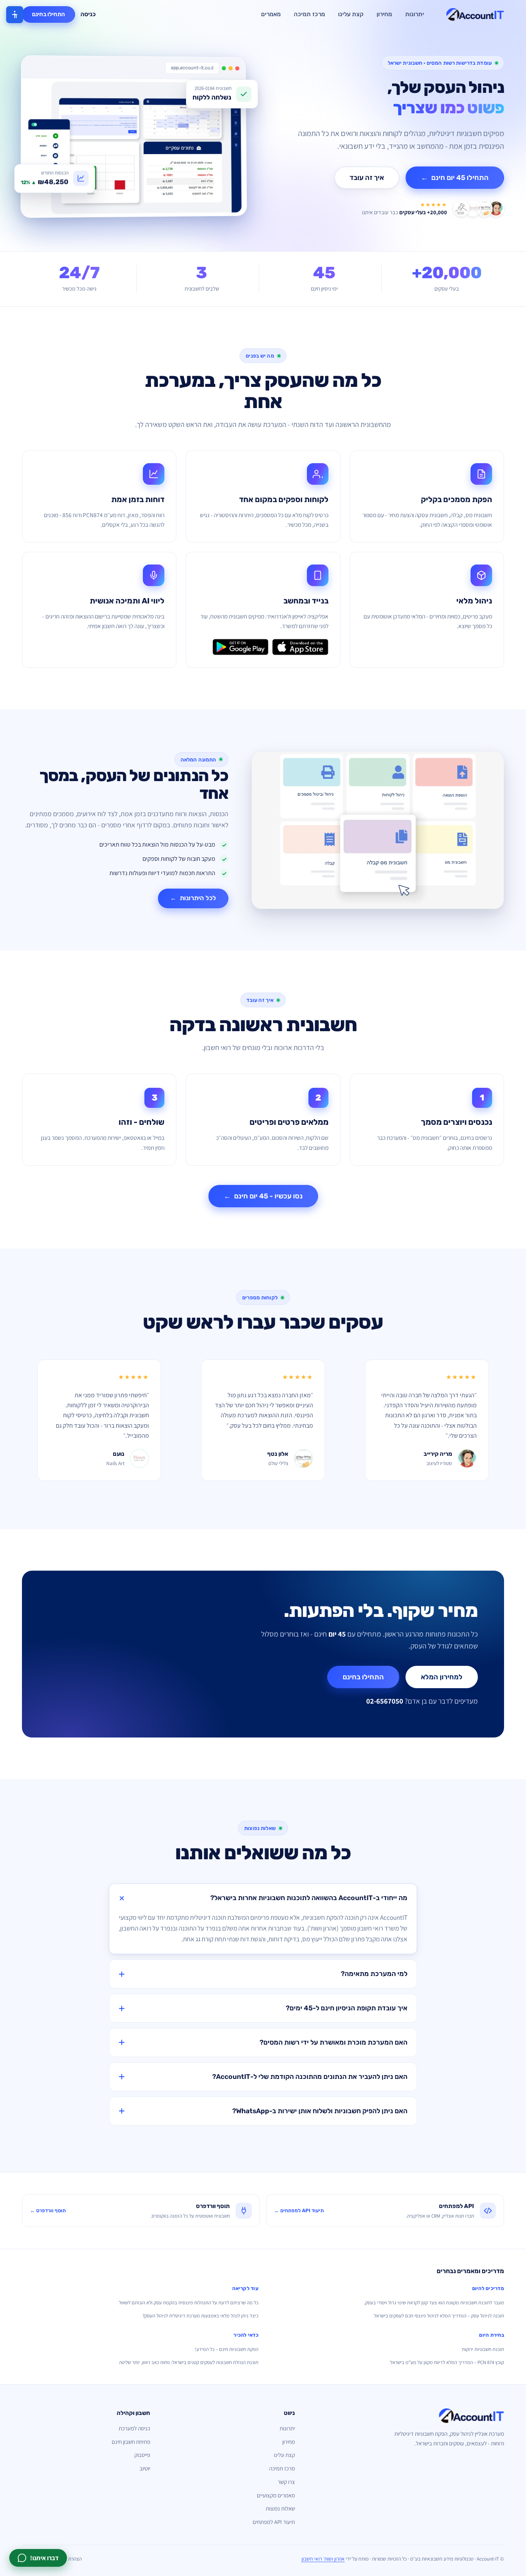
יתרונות (415, 14)
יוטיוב (145, 2468)
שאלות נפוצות (280, 2508)
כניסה (88, 14)
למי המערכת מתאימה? (374, 1974)
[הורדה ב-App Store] (300, 647)
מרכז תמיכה (309, 14)
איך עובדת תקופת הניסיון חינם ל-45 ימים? (347, 2008)
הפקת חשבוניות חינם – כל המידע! (227, 2349)
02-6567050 (385, 1701)
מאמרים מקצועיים (276, 2495)
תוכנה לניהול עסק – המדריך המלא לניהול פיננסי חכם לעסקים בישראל (439, 2316)
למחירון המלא (442, 1677)
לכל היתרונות (193, 898)
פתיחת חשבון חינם (131, 2442)
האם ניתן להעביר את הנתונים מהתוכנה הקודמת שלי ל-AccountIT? (310, 2077)
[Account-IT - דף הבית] (475, 15)
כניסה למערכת (134, 2428)
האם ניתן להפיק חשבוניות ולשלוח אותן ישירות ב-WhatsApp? (320, 2111)
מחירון (384, 14)
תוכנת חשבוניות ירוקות (483, 2349)
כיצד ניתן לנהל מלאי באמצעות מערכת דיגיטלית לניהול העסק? (200, 2316)
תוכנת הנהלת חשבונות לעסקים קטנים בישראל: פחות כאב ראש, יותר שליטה (189, 2362)
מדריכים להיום (488, 2288)
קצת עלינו (351, 14)
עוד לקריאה (245, 2288)
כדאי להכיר (246, 2335)
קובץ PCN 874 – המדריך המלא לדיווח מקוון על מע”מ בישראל (447, 2362)
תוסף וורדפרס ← (48, 2211)
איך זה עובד (367, 178)
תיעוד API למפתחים (274, 2522)
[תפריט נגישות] (15, 15)
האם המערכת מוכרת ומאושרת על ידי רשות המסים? (333, 2042)
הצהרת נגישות (68, 2559)
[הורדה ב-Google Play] (240, 647)
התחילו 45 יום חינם (455, 178)
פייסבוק (142, 2455)
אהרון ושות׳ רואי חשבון (323, 2559)
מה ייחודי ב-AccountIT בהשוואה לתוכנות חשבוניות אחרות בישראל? (309, 1898)
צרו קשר (286, 2482)
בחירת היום (492, 2335)
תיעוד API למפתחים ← (299, 2211)
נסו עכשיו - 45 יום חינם (263, 1196)
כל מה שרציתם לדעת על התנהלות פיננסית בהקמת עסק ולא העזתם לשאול (189, 2303)
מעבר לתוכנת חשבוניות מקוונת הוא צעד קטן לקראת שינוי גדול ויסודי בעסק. (434, 2303)
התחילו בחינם (49, 14)
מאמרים (271, 14)
